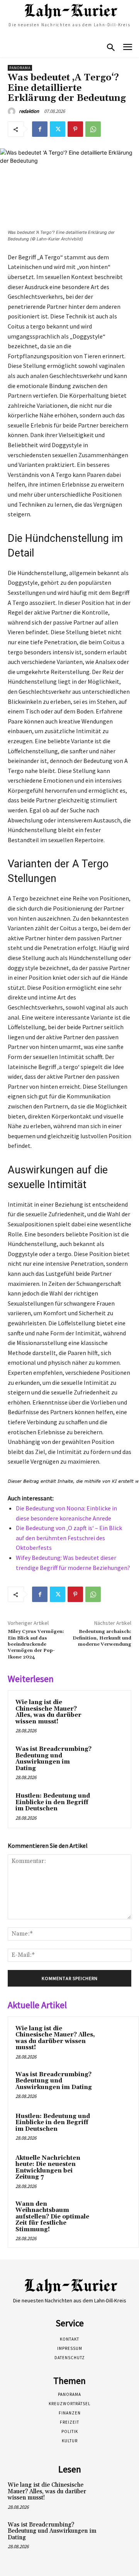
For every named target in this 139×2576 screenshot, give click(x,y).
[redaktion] (13, 111)
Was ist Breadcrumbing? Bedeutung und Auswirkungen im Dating (53, 1759)
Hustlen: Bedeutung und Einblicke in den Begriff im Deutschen (53, 1802)
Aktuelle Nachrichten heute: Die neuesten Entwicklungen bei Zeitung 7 (48, 2168)
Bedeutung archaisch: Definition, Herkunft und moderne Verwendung (102, 1638)
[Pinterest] (75, 129)
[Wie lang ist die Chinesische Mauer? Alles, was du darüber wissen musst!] (109, 1712)
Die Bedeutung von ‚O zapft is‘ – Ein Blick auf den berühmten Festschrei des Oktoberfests (69, 1538)
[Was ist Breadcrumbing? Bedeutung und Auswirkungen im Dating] (109, 1759)
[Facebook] (40, 129)
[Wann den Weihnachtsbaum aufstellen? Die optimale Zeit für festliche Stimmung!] (116, 2215)
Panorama (20, 68)
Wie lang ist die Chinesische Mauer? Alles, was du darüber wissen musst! (48, 1712)
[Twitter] (58, 129)
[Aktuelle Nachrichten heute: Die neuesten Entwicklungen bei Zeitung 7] (116, 2169)
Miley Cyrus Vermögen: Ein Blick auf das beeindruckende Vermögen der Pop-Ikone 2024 (36, 1644)
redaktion (29, 111)
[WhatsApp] (93, 129)
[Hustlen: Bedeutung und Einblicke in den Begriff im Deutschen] (109, 1806)
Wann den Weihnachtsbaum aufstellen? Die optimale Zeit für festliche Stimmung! (52, 2217)
